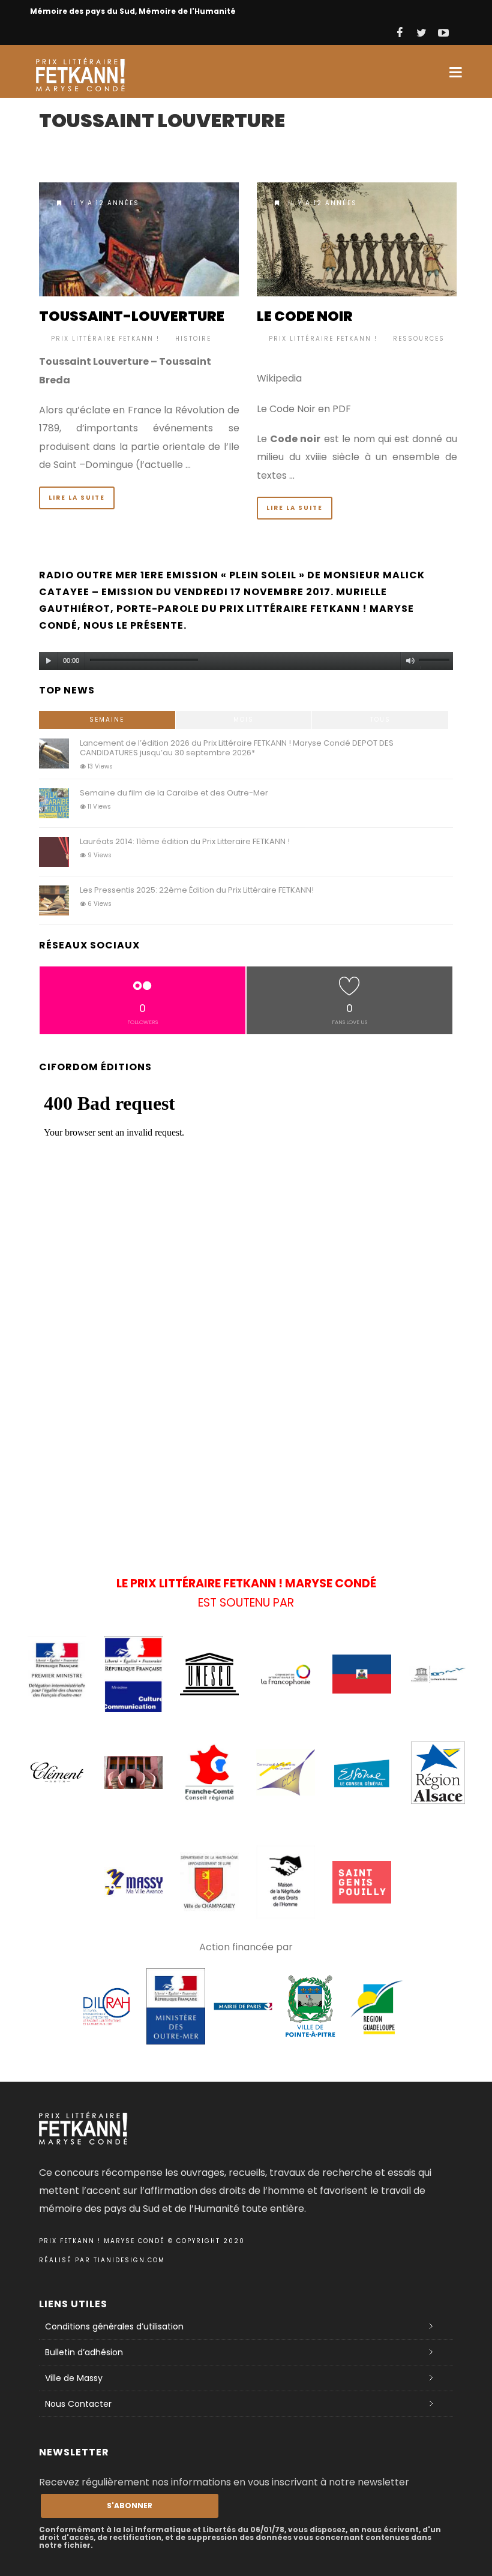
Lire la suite (77, 498)
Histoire (193, 339)
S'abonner (130, 2506)
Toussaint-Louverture (132, 316)
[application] (246, 658)
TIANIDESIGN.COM (129, 2260)
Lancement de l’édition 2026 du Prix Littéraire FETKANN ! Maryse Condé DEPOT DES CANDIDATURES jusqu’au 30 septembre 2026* (237, 748)
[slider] (436, 663)
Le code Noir (305, 316)
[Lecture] (49, 661)
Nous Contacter (78, 2404)
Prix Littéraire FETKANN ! (105, 339)
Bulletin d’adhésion (84, 2352)
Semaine (107, 720)
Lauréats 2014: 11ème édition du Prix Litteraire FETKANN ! (185, 841)
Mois (244, 720)
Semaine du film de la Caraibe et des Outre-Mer (174, 793)
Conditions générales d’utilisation (114, 2326)
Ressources (419, 339)
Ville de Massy (74, 2378)
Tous (380, 720)
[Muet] (410, 661)
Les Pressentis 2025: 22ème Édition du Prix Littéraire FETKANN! (197, 890)
